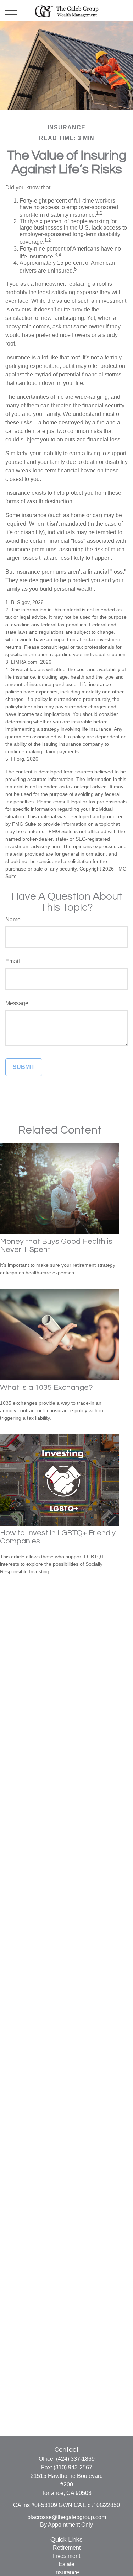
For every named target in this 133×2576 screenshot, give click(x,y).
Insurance (67, 2572)
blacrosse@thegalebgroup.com (67, 2517)
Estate (66, 2564)
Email (13, 961)
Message (17, 1003)
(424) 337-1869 (75, 2459)
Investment (66, 2556)
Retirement (67, 2548)
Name (13, 919)
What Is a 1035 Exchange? (46, 1388)
